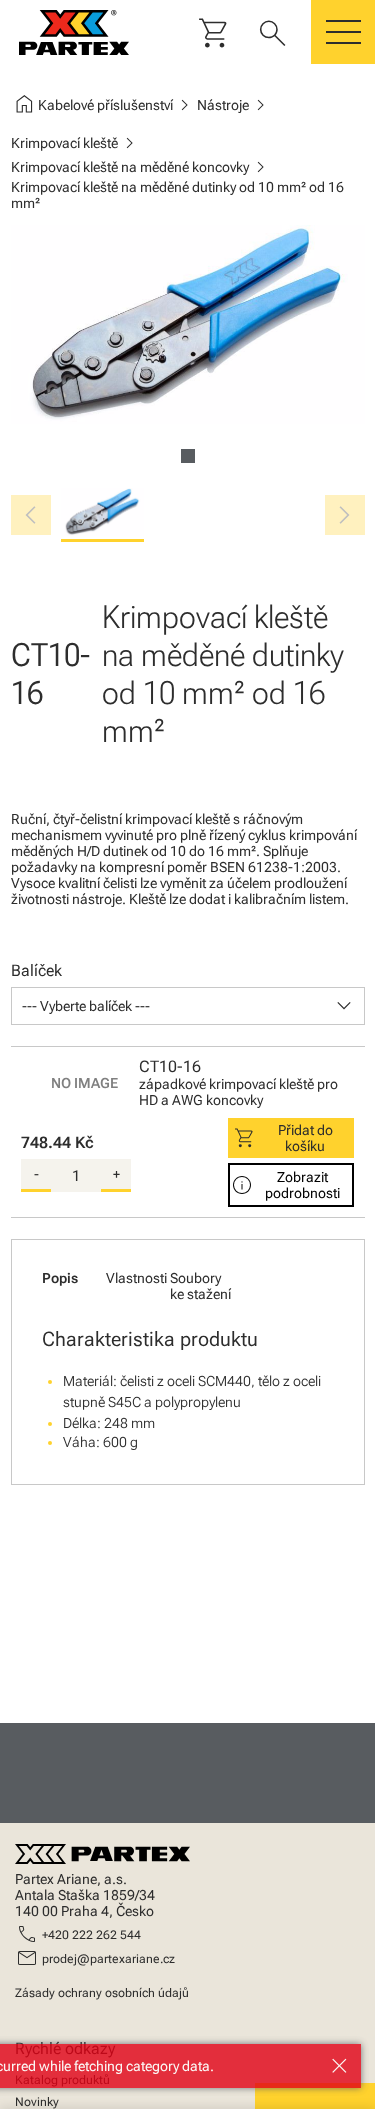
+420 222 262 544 (91, 1935)
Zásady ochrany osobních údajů (102, 1993)
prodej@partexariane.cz (108, 1959)
